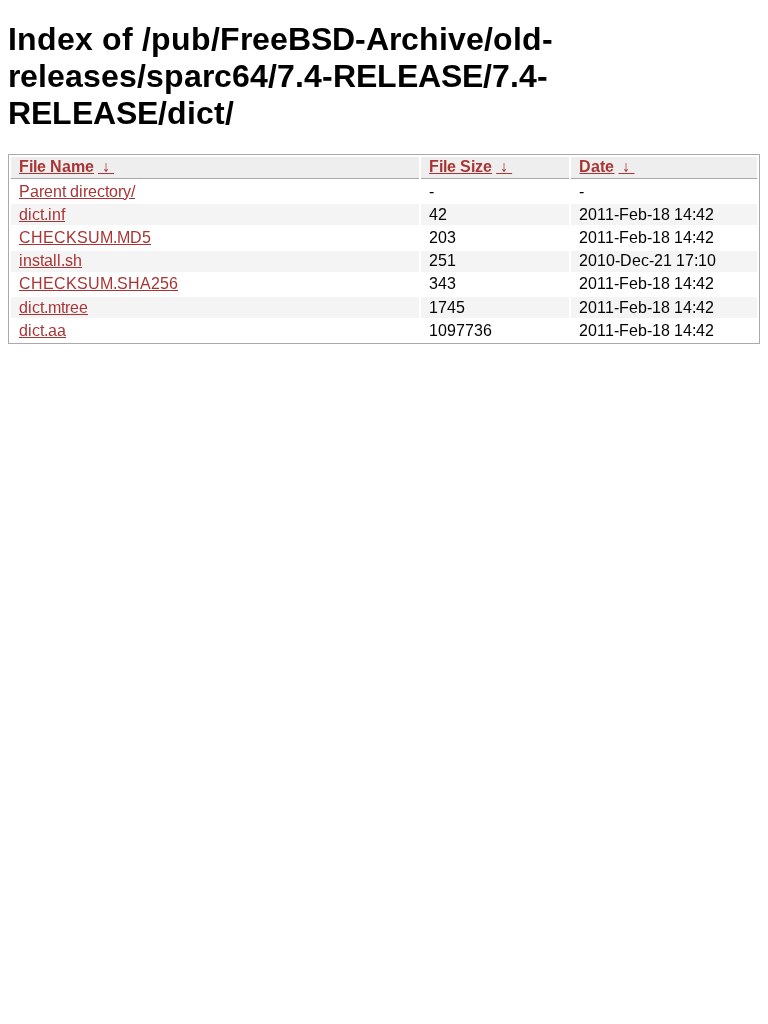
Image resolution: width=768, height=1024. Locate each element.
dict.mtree (53, 307)
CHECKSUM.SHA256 (98, 283)
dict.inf (42, 214)
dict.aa (42, 330)
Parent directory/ (77, 191)
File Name (56, 166)
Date (596, 166)
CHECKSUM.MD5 (85, 237)
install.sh (50, 260)
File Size (460, 166)
